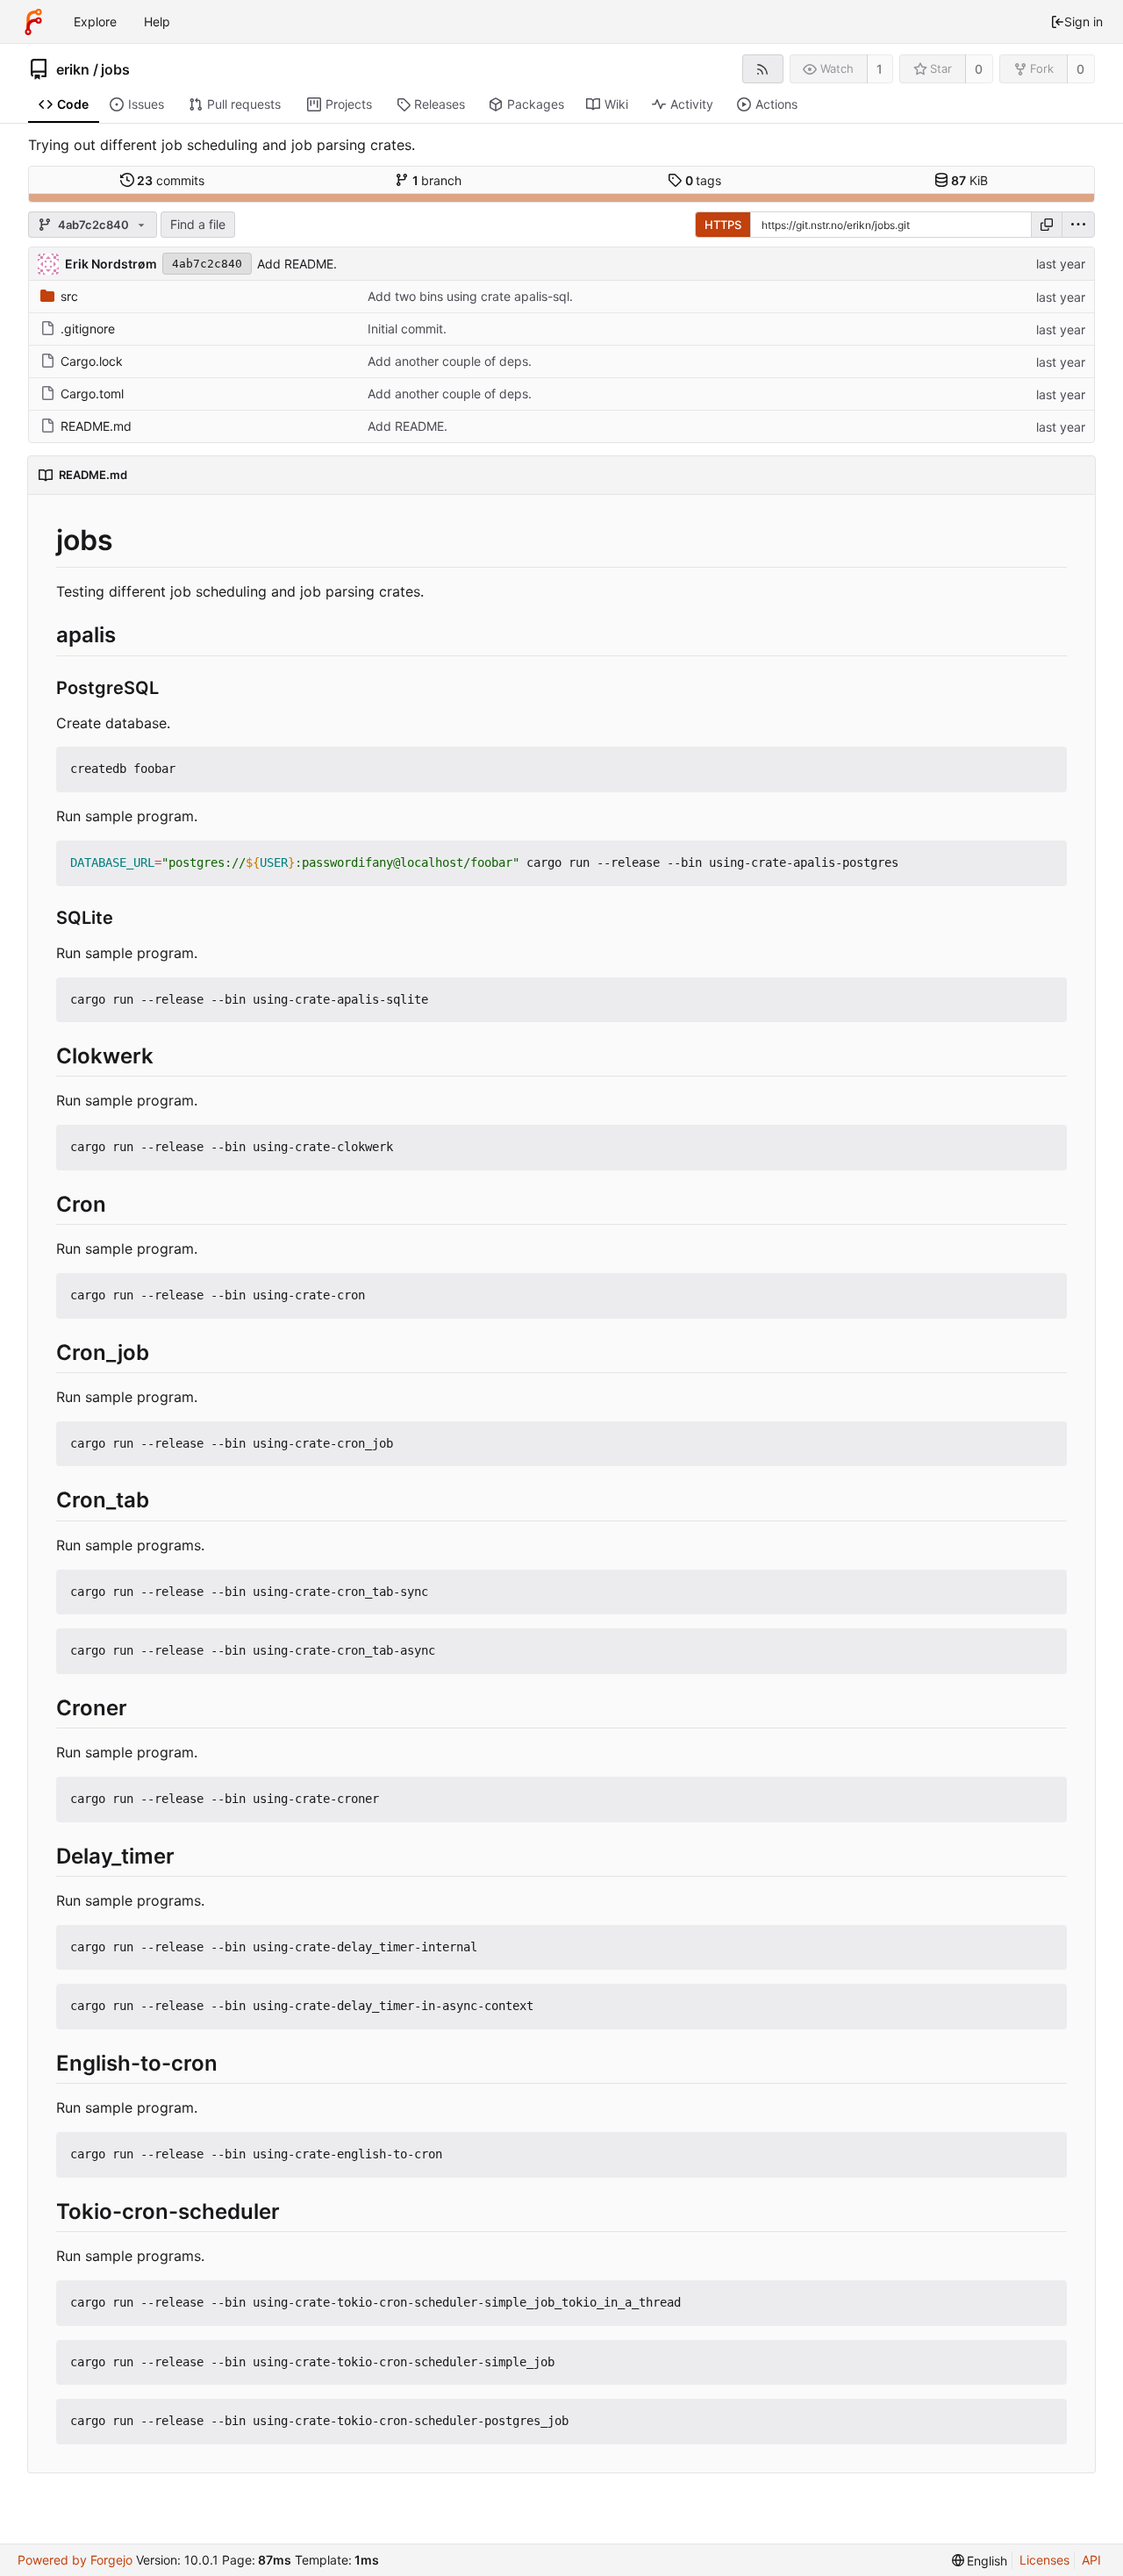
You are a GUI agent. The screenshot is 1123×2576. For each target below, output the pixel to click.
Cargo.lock (92, 361)
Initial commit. (407, 329)
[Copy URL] (1047, 225)
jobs (115, 69)
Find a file (198, 224)
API (1091, 2560)
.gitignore (88, 329)
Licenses (1044, 2560)
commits (171, 180)
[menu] (1078, 225)
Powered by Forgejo (75, 2560)
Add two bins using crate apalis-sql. (470, 296)
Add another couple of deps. (450, 361)
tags (704, 180)
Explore (95, 21)
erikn (73, 69)
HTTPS (723, 225)
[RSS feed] (763, 69)
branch (437, 180)
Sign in (1084, 21)
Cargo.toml (92, 394)
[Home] (33, 22)
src (69, 296)
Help (157, 21)
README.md (96, 426)
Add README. (297, 264)
